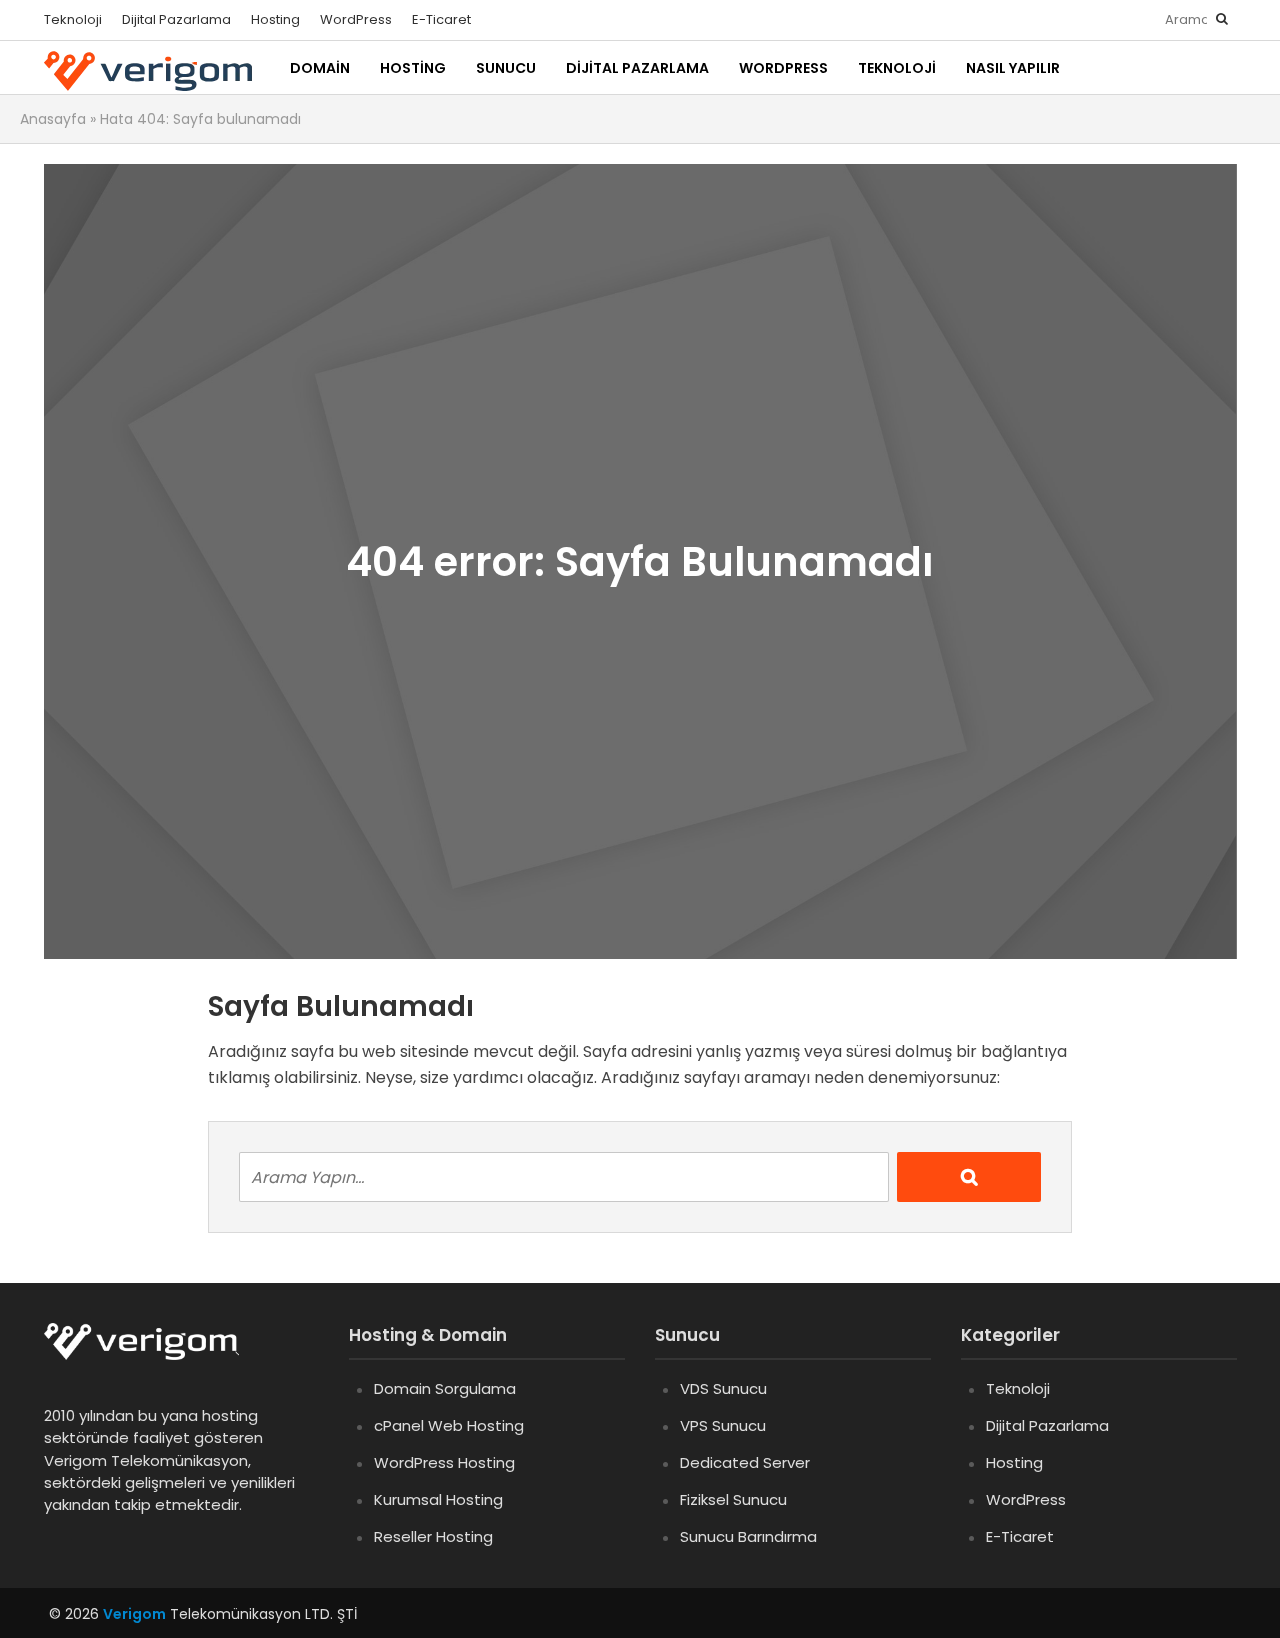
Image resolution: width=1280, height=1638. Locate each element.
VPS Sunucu (723, 1425)
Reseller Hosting (433, 1536)
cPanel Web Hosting (449, 1425)
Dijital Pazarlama (176, 19)
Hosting (275, 19)
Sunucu (506, 68)
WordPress (356, 19)
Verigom (134, 1614)
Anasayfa (53, 119)
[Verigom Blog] (151, 1355)
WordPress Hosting (444, 1462)
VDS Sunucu (723, 1388)
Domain (320, 68)
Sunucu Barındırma (748, 1536)
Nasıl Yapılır (1013, 68)
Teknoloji (73, 19)
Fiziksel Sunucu (733, 1499)
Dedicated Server (745, 1462)
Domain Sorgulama (445, 1388)
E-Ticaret (441, 19)
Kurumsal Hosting (438, 1499)
